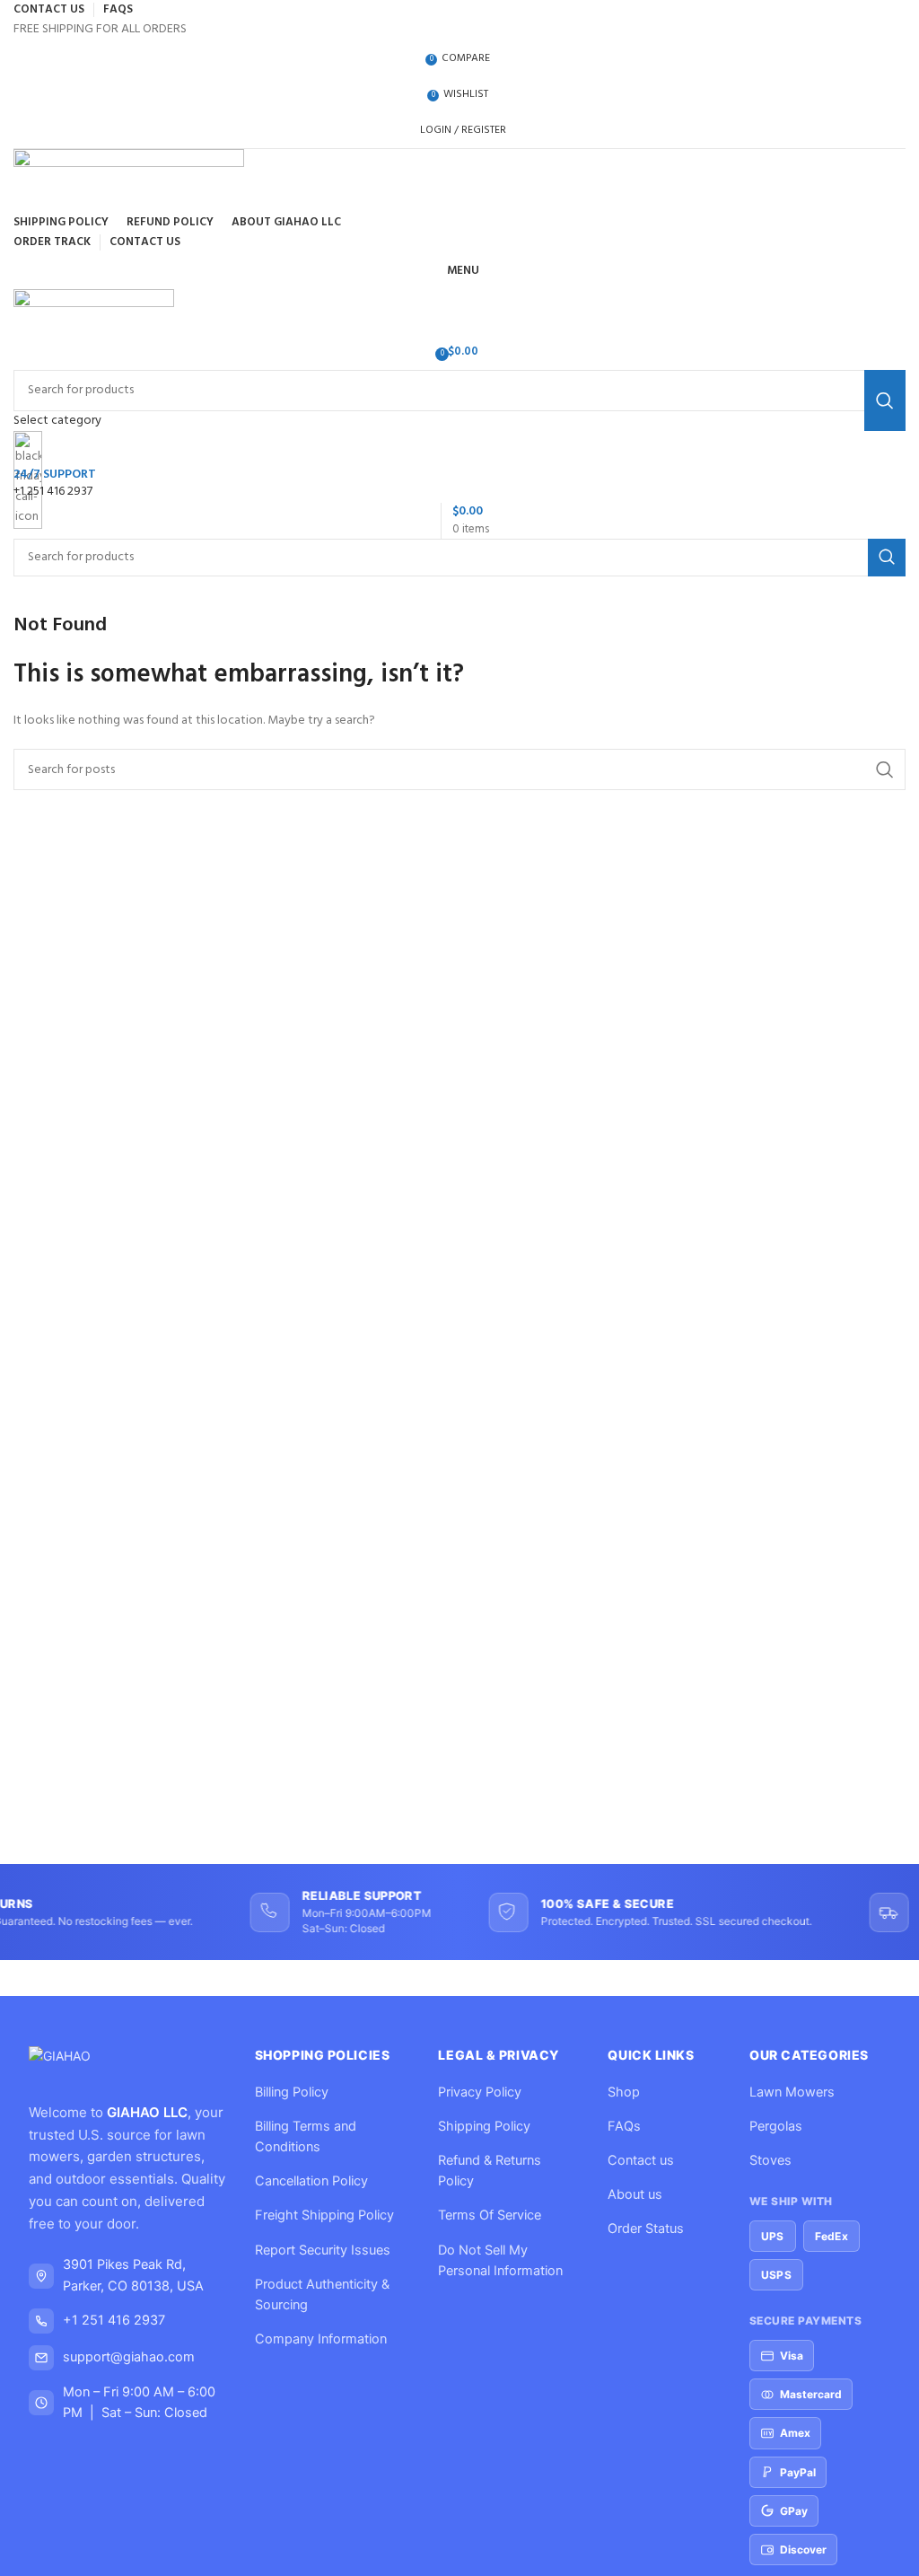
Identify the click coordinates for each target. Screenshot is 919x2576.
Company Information (321, 2339)
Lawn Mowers (792, 2092)
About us (635, 2194)
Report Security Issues (323, 2250)
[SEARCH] (887, 558)
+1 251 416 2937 (114, 2320)
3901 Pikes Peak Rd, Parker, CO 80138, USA (133, 2275)
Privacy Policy (480, 2092)
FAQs (624, 2126)
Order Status (646, 2229)
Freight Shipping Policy (324, 2215)
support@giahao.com (129, 2357)
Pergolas (776, 2126)
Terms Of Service (490, 2215)
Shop (624, 2092)
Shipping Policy (484, 2126)
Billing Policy (292, 2092)
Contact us (641, 2160)
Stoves (770, 2160)
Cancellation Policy (311, 2181)
